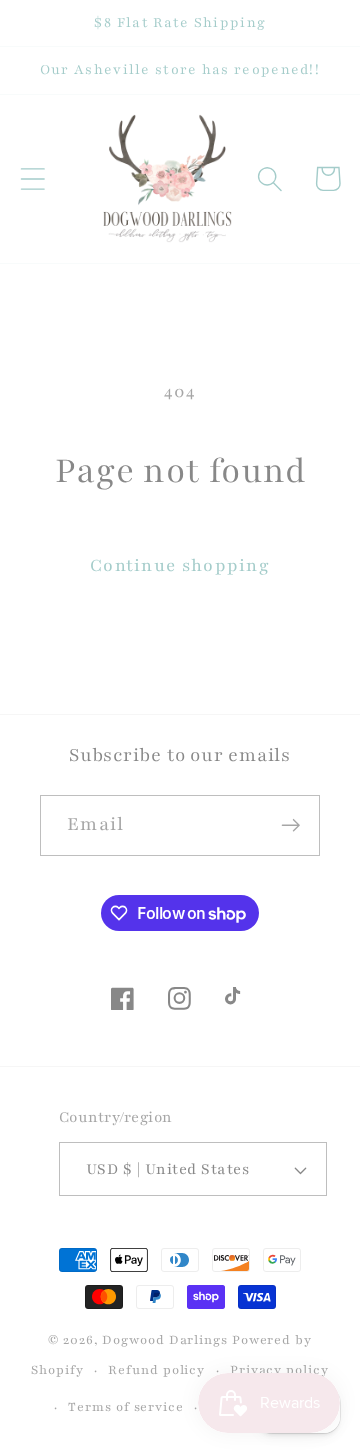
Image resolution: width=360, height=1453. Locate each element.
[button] (32, 178)
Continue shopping (180, 565)
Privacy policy (279, 1369)
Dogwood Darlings (165, 1339)
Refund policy (156, 1369)
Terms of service (126, 1406)
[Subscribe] (290, 825)
